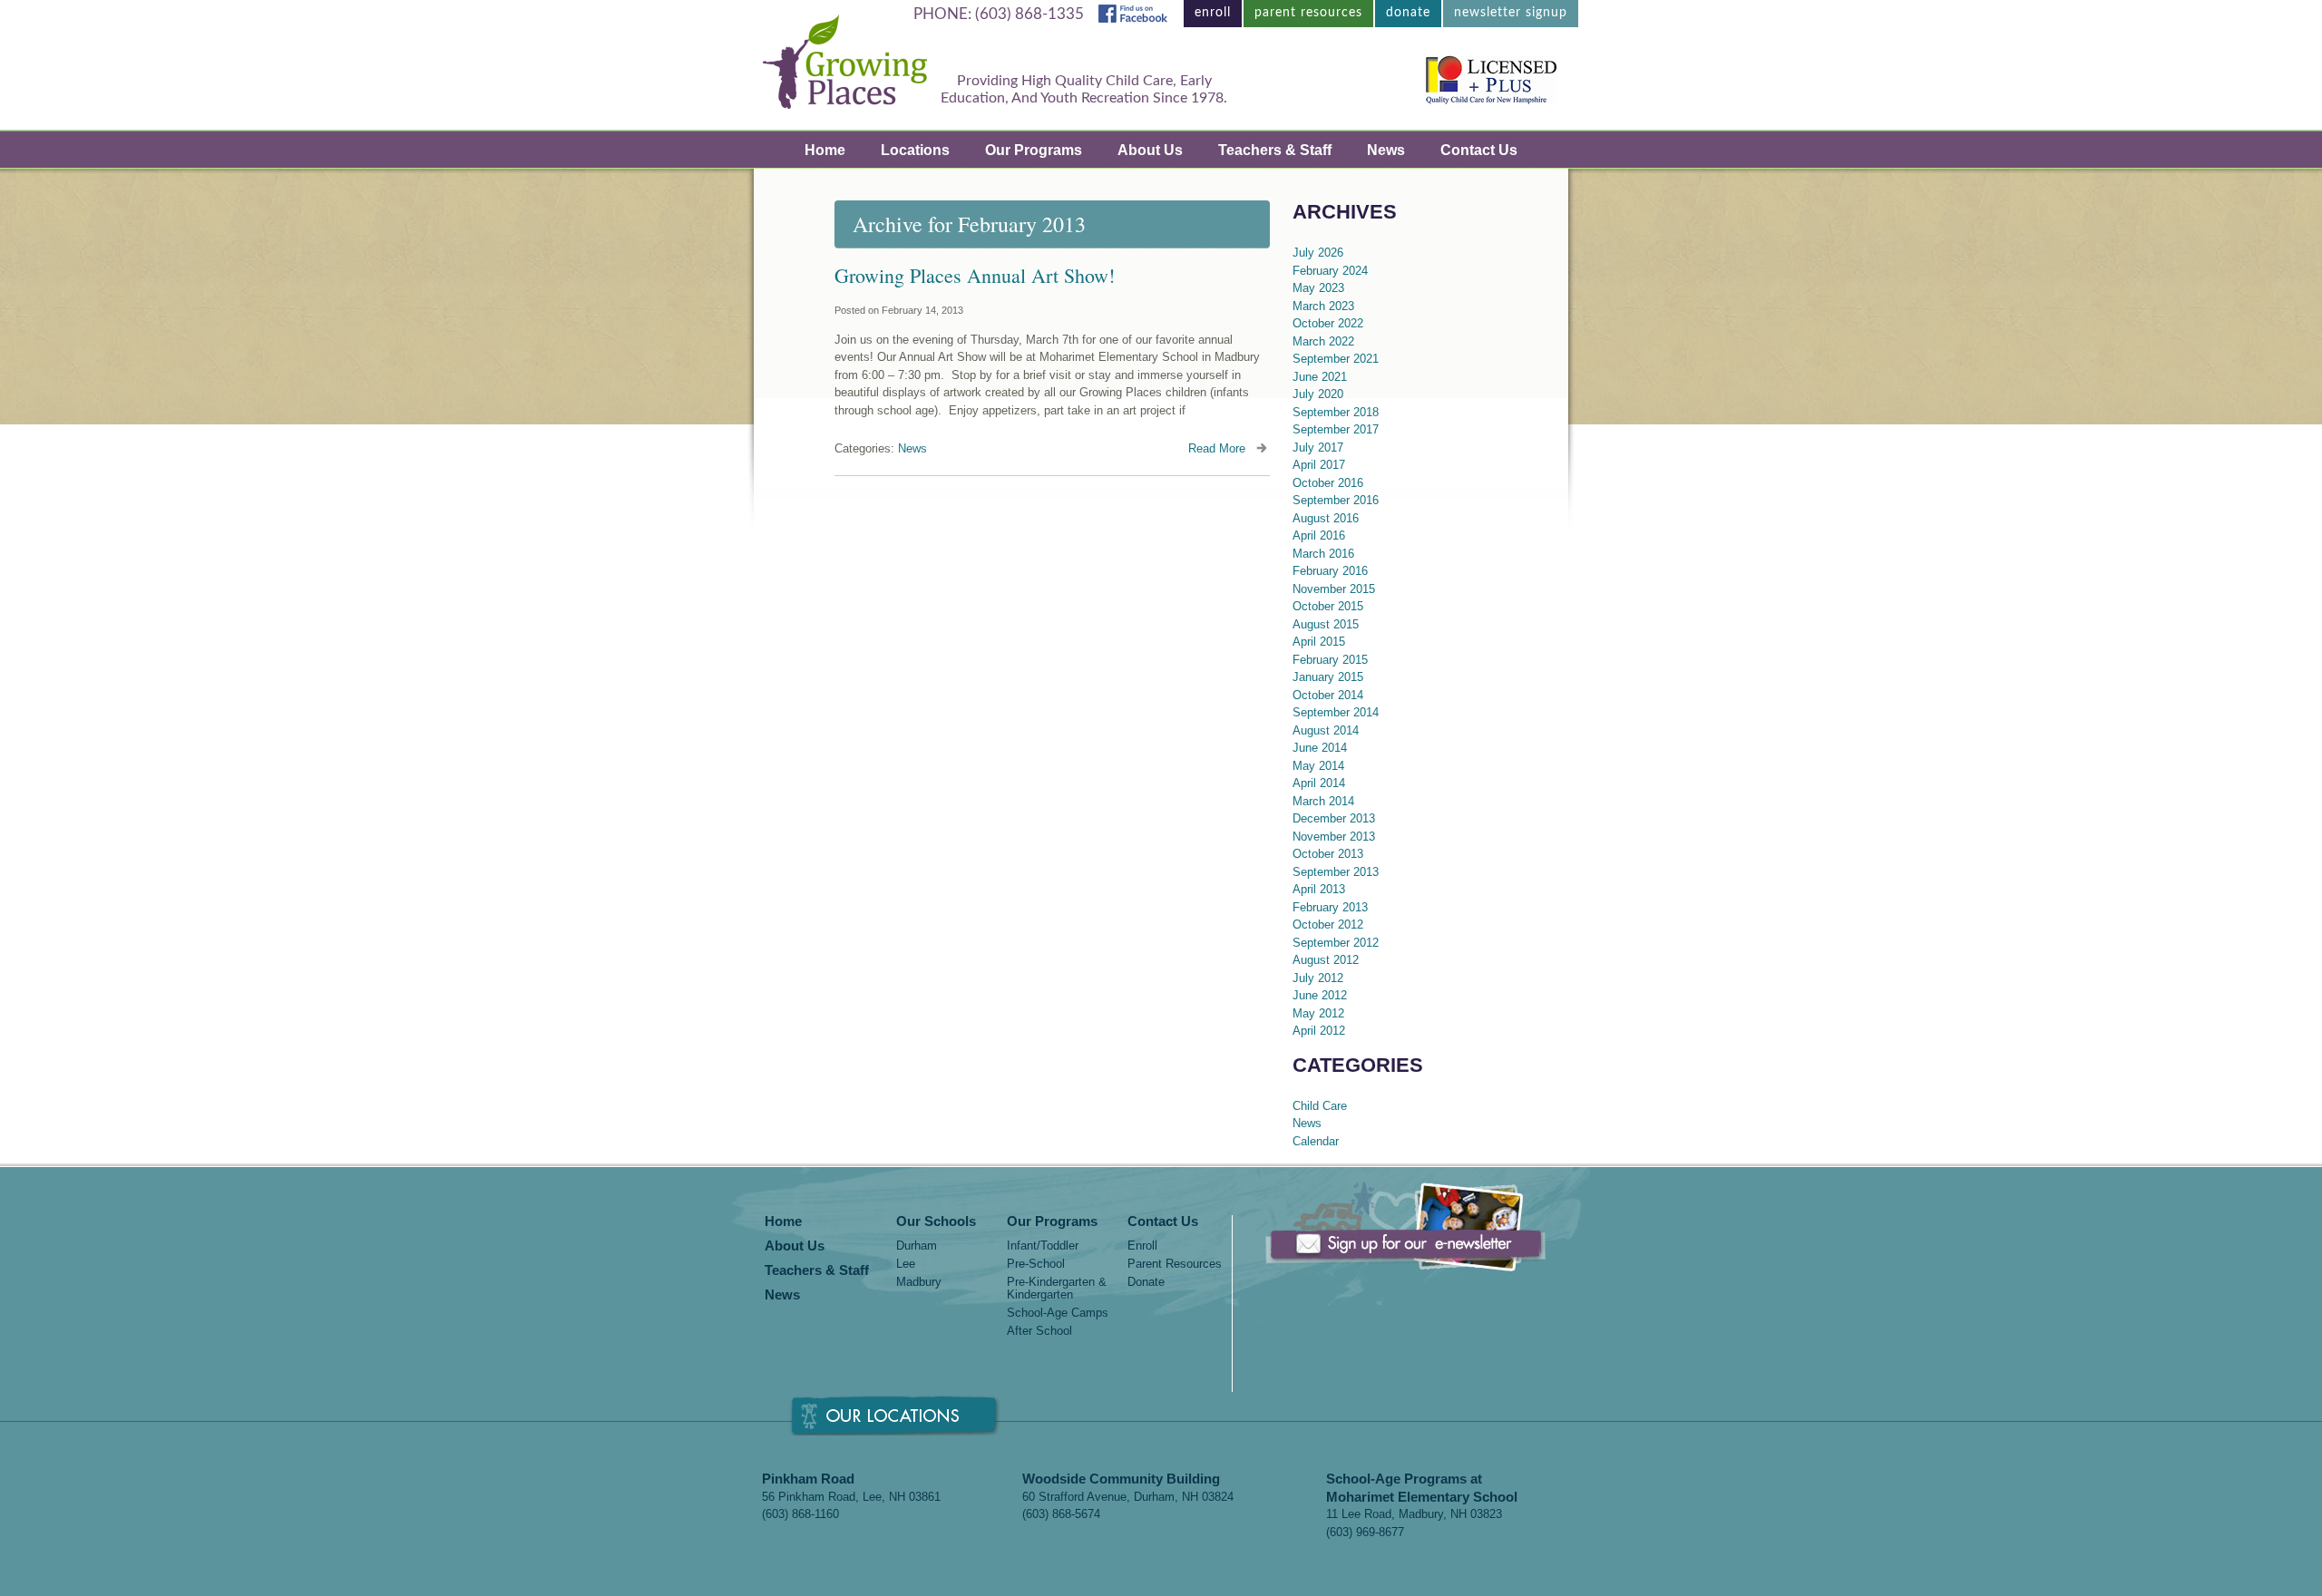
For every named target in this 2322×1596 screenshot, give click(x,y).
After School (1039, 1331)
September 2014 (1336, 712)
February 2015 (1330, 660)
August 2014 (1326, 730)
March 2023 (1323, 306)
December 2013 (1334, 818)
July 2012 (1318, 978)
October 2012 (1328, 925)
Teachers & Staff (1275, 150)
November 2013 (1334, 837)
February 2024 (1330, 271)
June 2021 (1320, 377)
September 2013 (1336, 872)
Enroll (1142, 1246)
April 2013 (1319, 889)
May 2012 (1318, 1013)
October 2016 (1328, 483)
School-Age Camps (1058, 1313)
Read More (1217, 448)
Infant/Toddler (1043, 1246)
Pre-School (1036, 1264)
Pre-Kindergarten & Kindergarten (1057, 1289)
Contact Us (1479, 150)
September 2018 (1336, 412)
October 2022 (1328, 323)
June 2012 (1320, 995)
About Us (1150, 150)
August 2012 (1326, 960)
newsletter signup (1511, 13)
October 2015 (1328, 606)
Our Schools (936, 1222)
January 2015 (1328, 677)
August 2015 (1326, 624)
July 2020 (1318, 394)
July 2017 (1318, 448)
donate (1408, 13)
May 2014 (1318, 766)
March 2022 (1323, 341)
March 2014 (1323, 801)
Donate (1146, 1282)
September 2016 (1336, 500)
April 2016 (1319, 535)
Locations (915, 150)
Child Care (1320, 1106)
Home (825, 150)
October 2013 (1328, 854)
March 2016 (1323, 554)
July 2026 (1318, 253)
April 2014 (1319, 783)
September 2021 (1336, 359)
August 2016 (1326, 518)
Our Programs (1034, 150)
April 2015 (1319, 642)
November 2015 (1334, 589)
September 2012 (1336, 943)
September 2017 (1336, 429)
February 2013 (1330, 907)
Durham (917, 1246)
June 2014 (1320, 748)
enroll (1213, 13)
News (1386, 150)
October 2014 (1328, 695)
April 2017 (1319, 465)
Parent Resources (1175, 1264)
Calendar (1316, 1141)
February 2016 (1330, 571)
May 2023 (1318, 288)
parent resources (1308, 13)
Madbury (919, 1282)
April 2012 (1319, 1031)
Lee (906, 1264)
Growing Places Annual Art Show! (975, 275)
